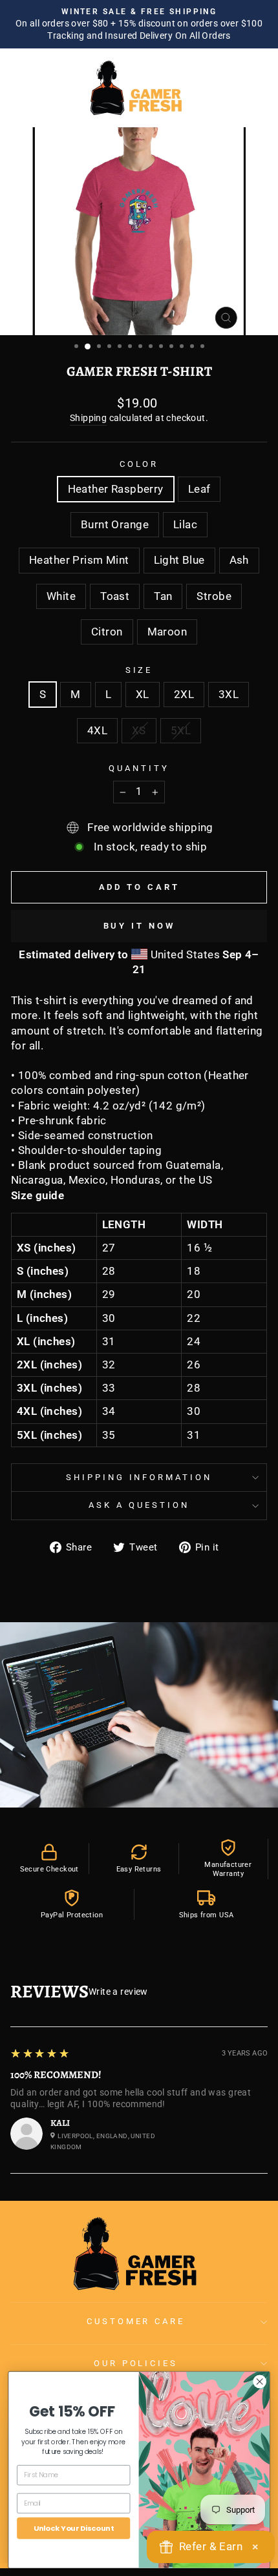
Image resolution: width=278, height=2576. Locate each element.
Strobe (214, 596)
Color (139, 464)
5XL (181, 731)
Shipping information (139, 1477)
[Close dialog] (260, 2381)
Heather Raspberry (116, 489)
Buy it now (139, 926)
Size (139, 670)
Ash (239, 560)
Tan (163, 596)
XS (139, 731)
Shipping (88, 418)
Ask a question (139, 1505)
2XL (184, 695)
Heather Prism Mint (79, 560)
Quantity (139, 768)
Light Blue (179, 560)
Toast (115, 596)
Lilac (185, 525)
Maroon (167, 632)
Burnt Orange (115, 525)
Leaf (199, 489)
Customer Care (136, 2321)
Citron (107, 632)
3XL (229, 695)
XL (143, 695)
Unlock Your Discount (74, 2528)
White (61, 596)
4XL (97, 731)
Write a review (118, 1992)
